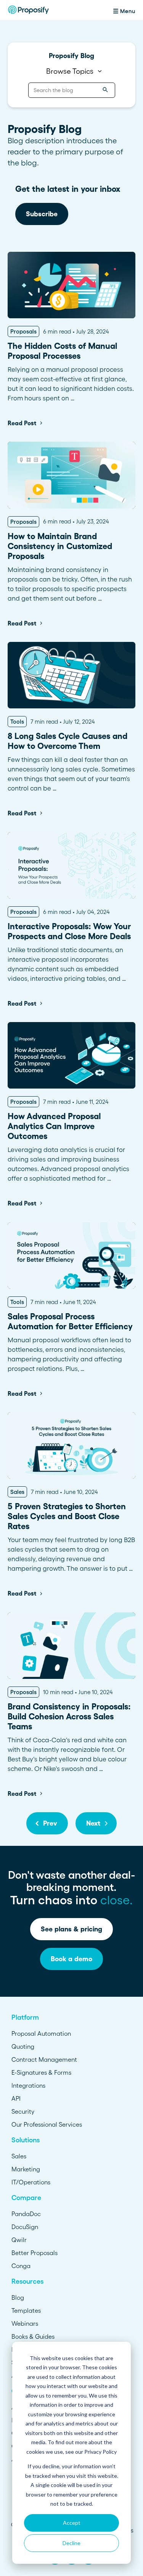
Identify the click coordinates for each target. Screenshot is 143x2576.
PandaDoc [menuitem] (26, 2214)
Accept (72, 2523)
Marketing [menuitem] (26, 2169)
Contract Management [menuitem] (44, 2059)
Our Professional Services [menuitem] (47, 2124)
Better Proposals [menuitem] (35, 2253)
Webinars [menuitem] (25, 2323)
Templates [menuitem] (26, 2310)
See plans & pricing (71, 1929)
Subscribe (42, 214)
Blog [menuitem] (18, 2297)
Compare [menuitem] (26, 2198)
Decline (71, 2543)
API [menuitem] (16, 2098)
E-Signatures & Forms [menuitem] (41, 2072)
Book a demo (71, 1959)
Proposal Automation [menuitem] (41, 2033)
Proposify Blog (71, 56)
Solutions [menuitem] (26, 2140)
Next (93, 1823)
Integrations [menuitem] (28, 2085)
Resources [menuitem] (27, 2281)
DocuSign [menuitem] (25, 2227)
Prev (50, 1823)
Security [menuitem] (23, 2111)
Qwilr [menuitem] (19, 2240)
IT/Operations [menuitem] (31, 2182)
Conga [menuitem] (21, 2266)
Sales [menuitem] (19, 2156)
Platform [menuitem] (25, 2017)
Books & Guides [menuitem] (33, 2336)
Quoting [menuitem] (23, 2046)
